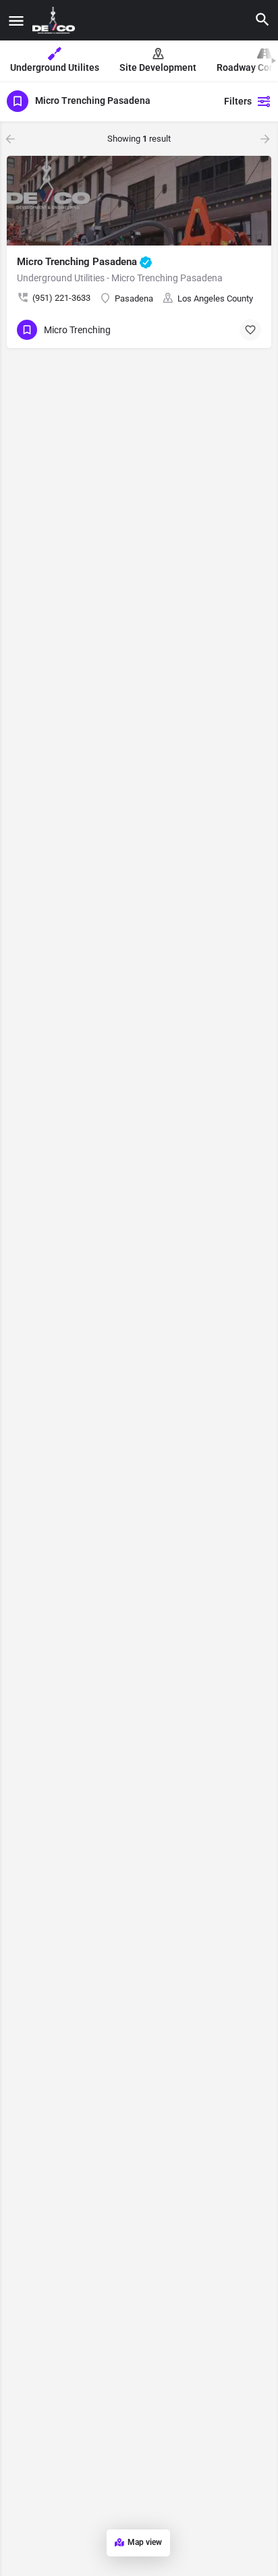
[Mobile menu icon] (16, 21)
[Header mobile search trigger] (262, 20)
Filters (238, 101)
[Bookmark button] (250, 330)
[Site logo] (55, 20)
